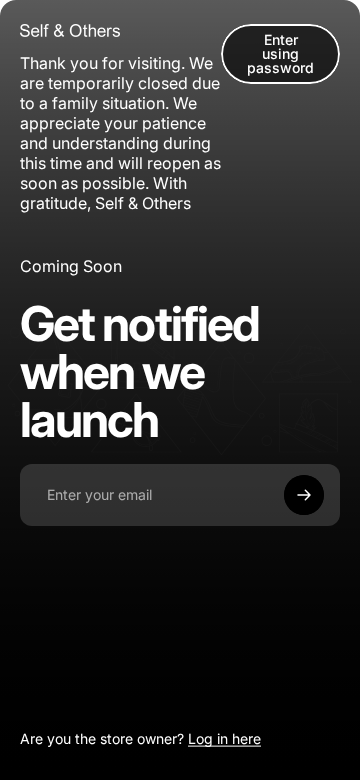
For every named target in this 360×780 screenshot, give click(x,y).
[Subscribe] (304, 495)
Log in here (224, 738)
